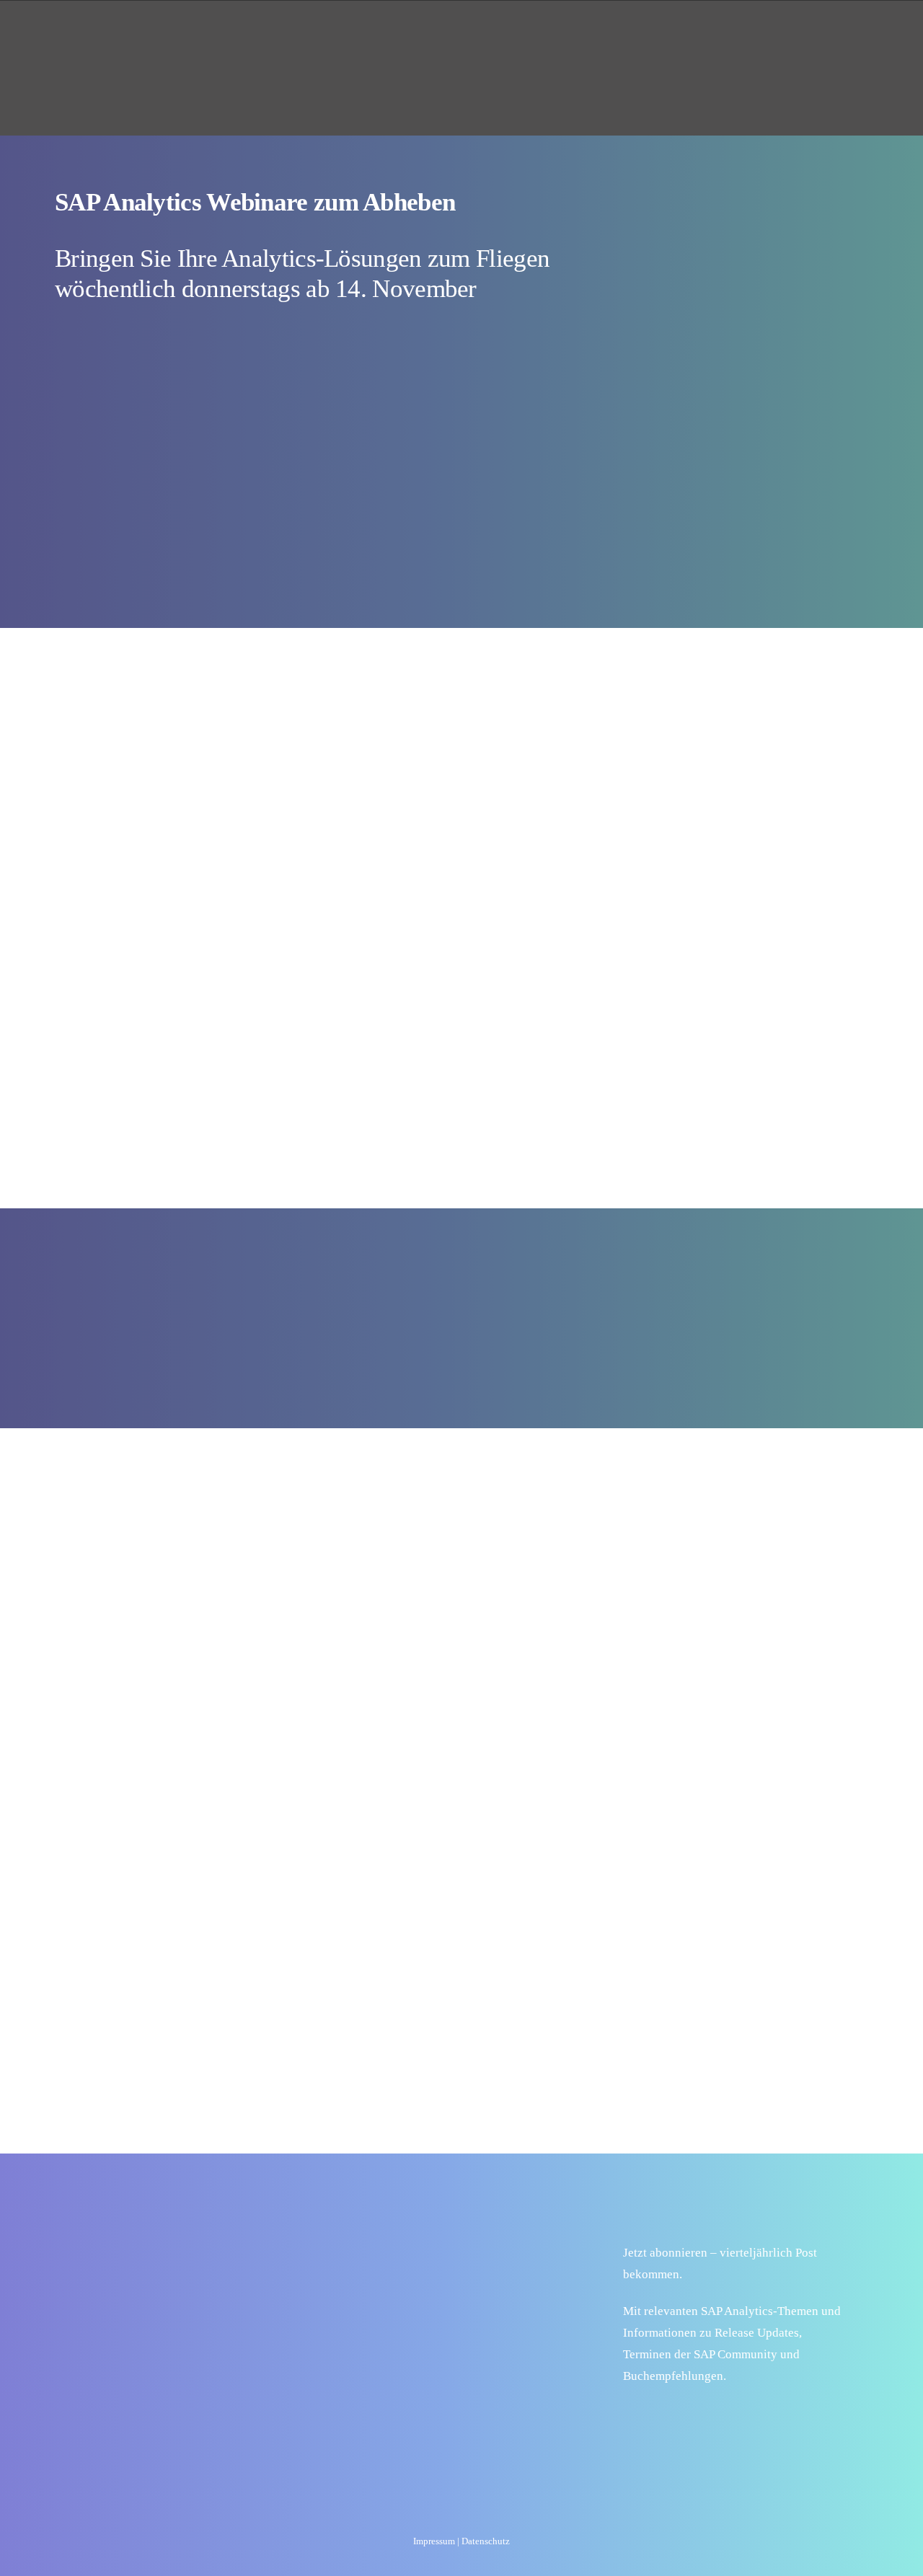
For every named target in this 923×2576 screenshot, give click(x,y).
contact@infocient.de (234, 2238)
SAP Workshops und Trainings (516, 42)
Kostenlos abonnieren (712, 2415)
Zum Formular (708, 229)
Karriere (749, 42)
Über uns (664, 42)
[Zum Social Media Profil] (421, 2508)
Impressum (434, 2541)
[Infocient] (107, 43)
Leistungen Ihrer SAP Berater (306, 42)
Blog (835, 42)
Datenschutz (486, 2541)
